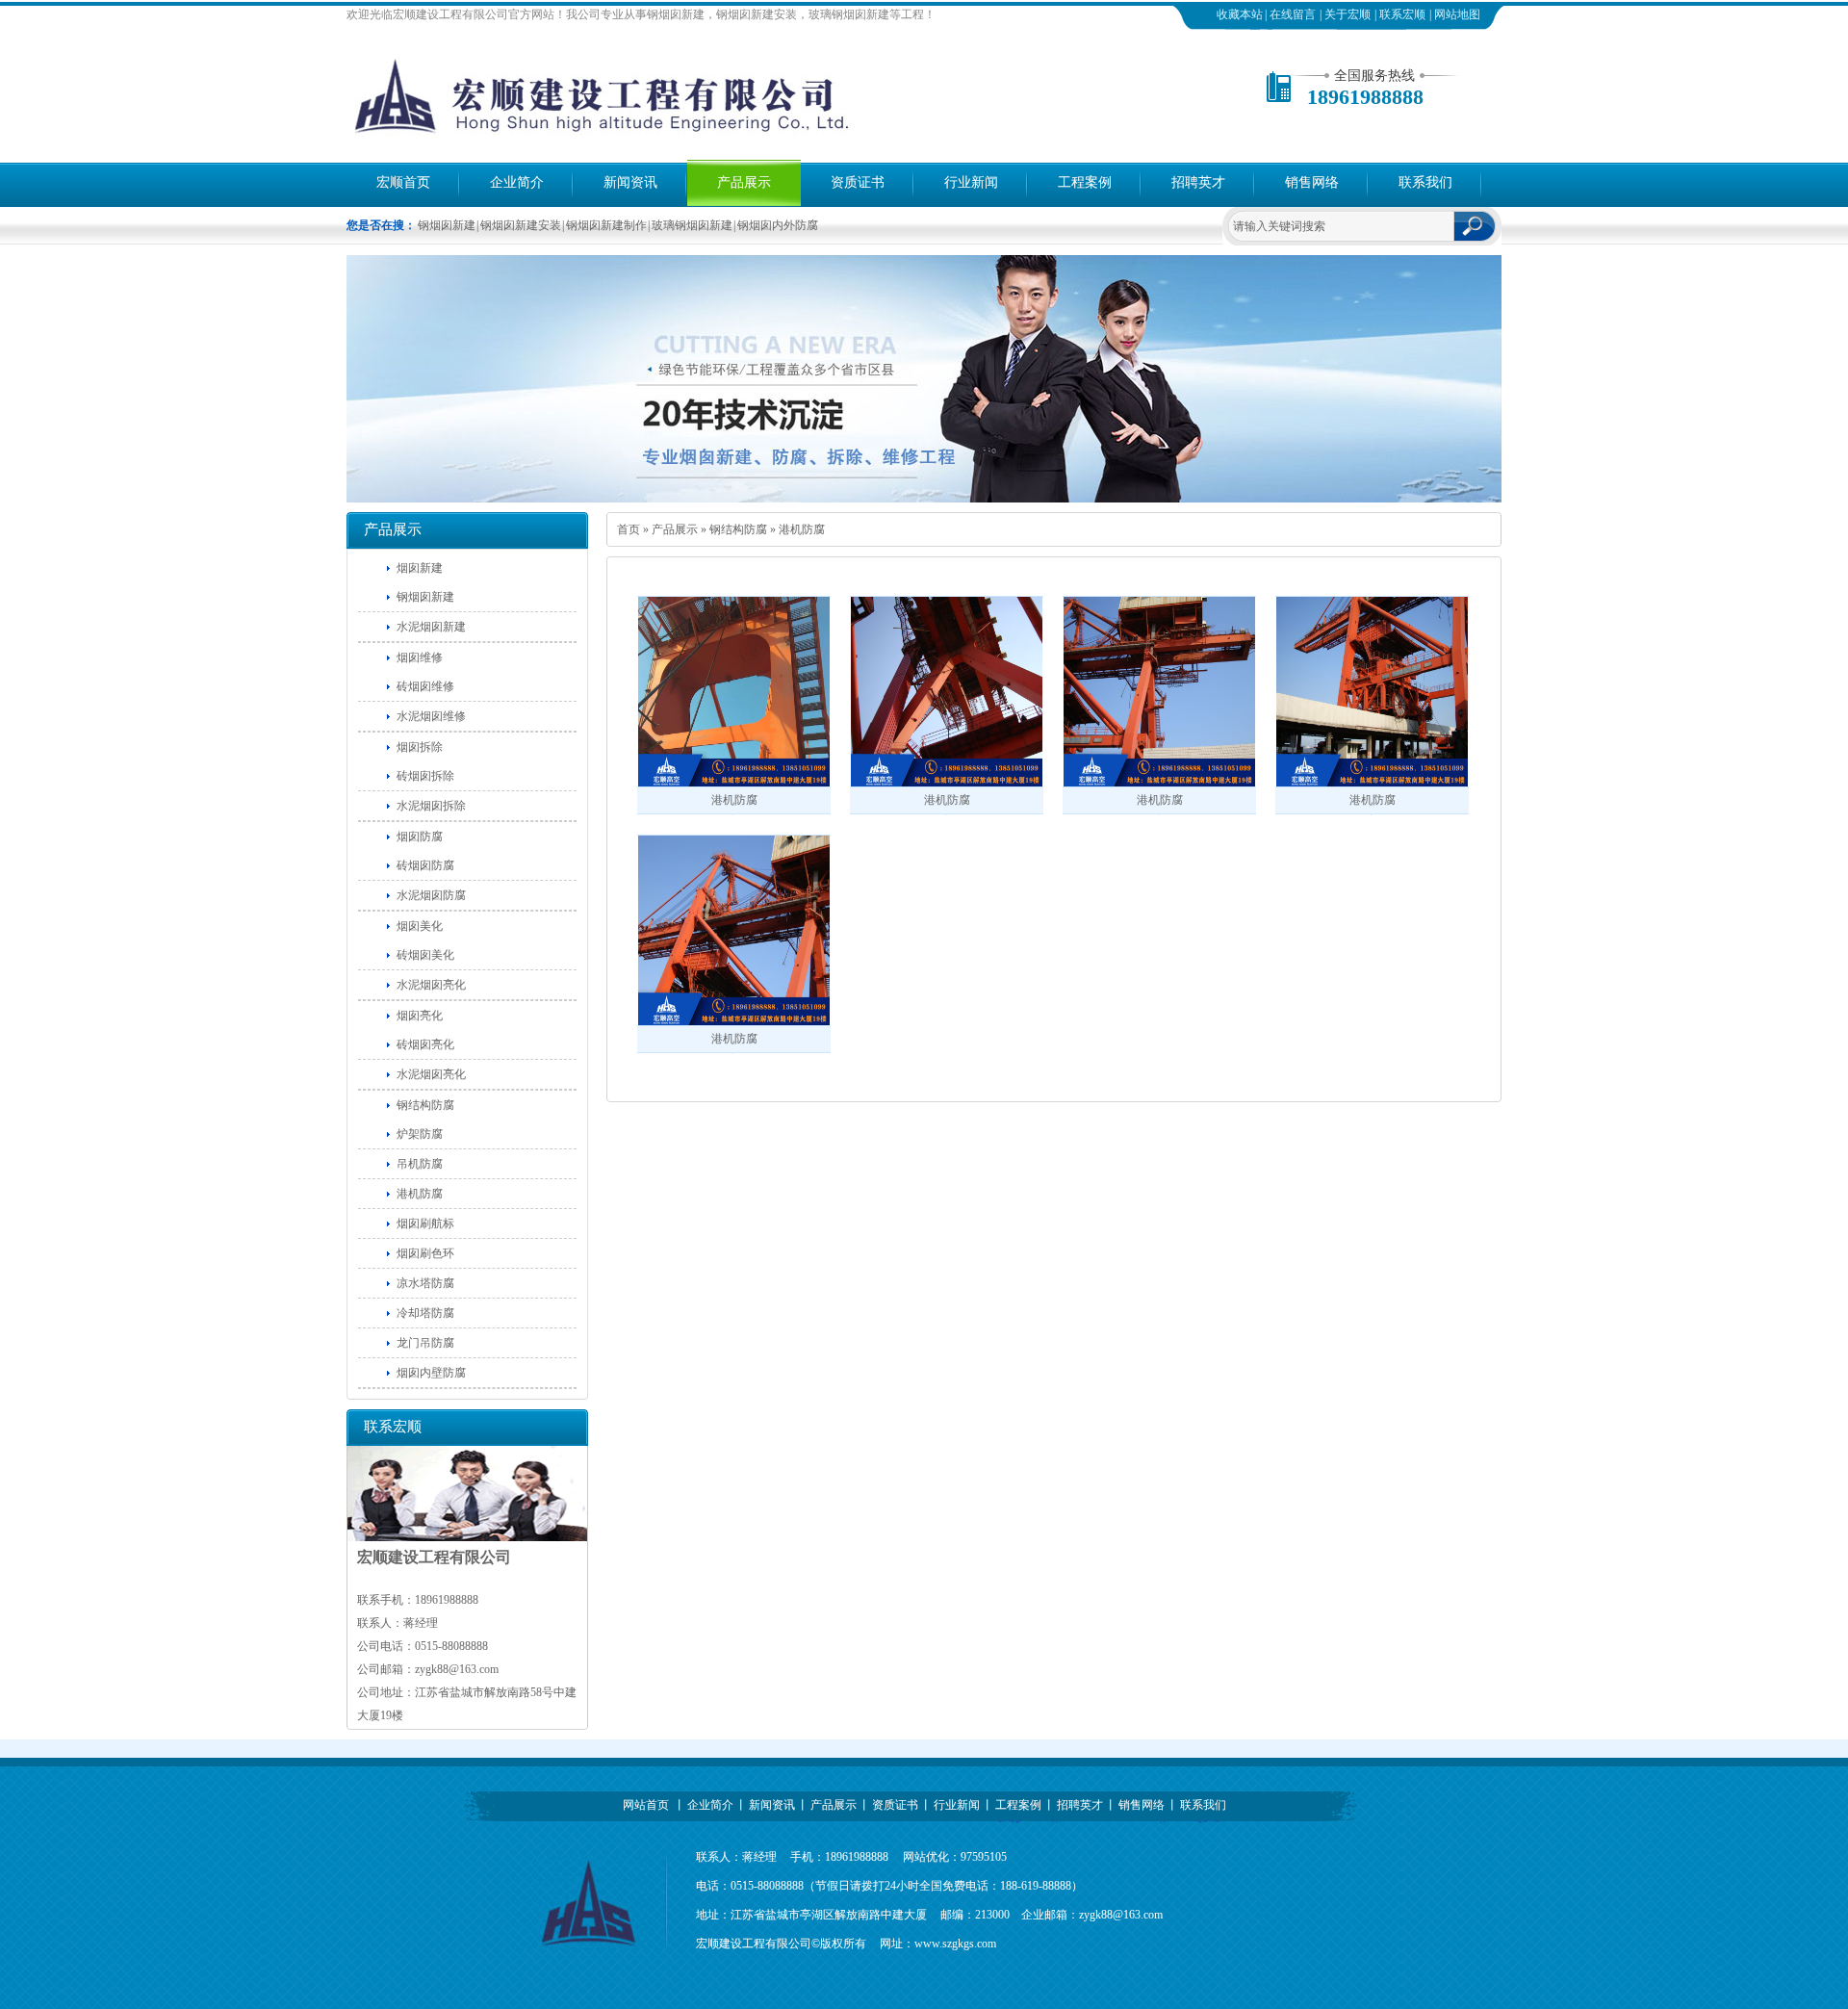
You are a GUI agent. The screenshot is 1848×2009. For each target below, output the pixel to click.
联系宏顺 (1402, 14)
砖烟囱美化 (425, 955)
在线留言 (1293, 14)
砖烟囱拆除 (425, 776)
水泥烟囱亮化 (431, 985)
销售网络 (1312, 182)
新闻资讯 (630, 182)
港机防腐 (802, 529)
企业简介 (517, 182)
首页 (629, 529)
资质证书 (858, 182)
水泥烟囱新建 (431, 627)
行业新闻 (971, 182)
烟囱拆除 (420, 747)
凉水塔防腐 (425, 1283)
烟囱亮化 (420, 1016)
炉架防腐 (420, 1134)
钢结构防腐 (738, 529)
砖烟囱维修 (425, 686)
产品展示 (744, 182)
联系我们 (1425, 182)
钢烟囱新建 (425, 597)
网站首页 (646, 1805)
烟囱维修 (420, 657)
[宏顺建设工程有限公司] (645, 140)
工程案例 (1085, 182)
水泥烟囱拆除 (431, 806)
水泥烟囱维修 (431, 716)
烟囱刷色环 (425, 1253)
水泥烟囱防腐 (431, 895)
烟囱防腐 (420, 837)
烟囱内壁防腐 (431, 1373)
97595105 (984, 1857)
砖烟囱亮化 (425, 1044)
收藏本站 (1240, 14)
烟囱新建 (420, 568)
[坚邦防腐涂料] (924, 499)
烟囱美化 (420, 926)
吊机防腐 (420, 1164)
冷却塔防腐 (425, 1313)
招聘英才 (1198, 182)
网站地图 (1457, 14)
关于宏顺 (1347, 14)
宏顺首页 (403, 182)
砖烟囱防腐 (425, 865)
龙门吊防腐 (425, 1343)
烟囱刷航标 (425, 1223)
